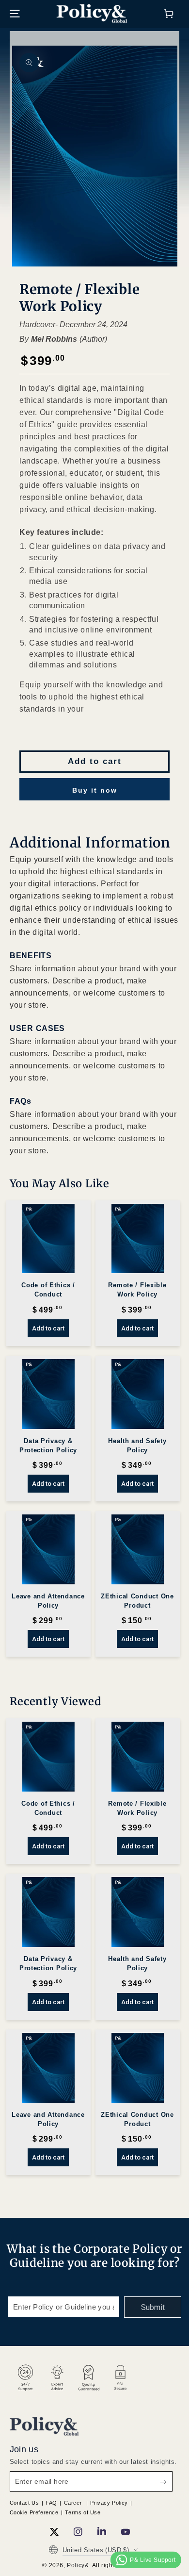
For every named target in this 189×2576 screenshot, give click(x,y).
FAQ (51, 2503)
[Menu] (15, 14)
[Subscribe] (153, 2307)
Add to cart (95, 761)
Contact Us (24, 2503)
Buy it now (95, 790)
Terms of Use (83, 2512)
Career (74, 2503)
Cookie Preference (34, 2512)
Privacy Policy (109, 2503)
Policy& (78, 2565)
